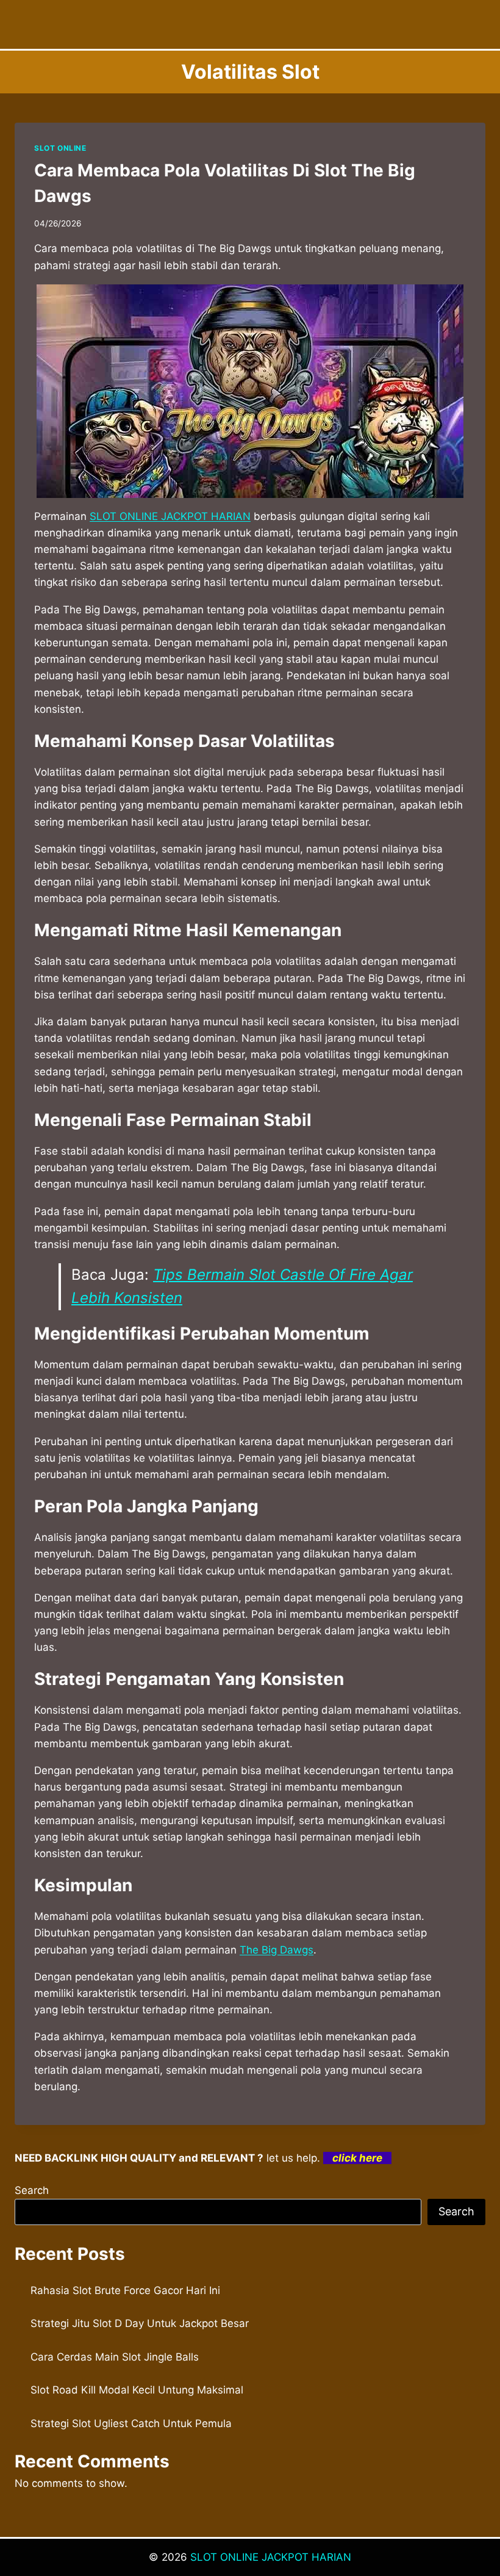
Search (32, 2190)
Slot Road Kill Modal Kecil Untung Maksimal (137, 2390)
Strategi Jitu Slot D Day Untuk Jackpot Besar (140, 2323)
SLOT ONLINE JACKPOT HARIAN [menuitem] (170, 516)
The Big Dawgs (277, 1950)
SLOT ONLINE (60, 148)
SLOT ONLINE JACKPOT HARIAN (271, 2557)
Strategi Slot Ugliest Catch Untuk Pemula (131, 2423)
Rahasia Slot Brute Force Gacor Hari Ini (125, 2290)
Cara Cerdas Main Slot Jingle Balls (115, 2357)
